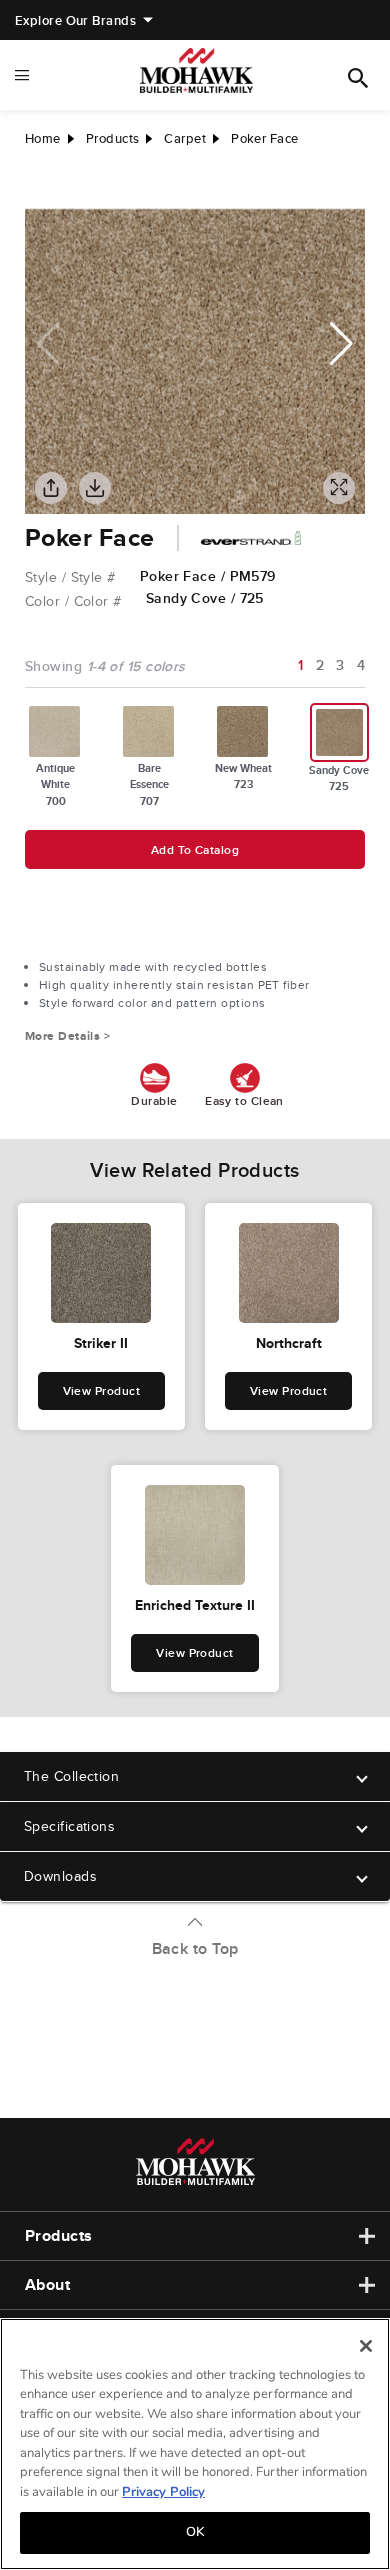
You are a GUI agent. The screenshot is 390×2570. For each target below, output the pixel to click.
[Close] (366, 2346)
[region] (195, 2444)
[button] (341, 344)
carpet (185, 138)
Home (43, 138)
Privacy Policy (163, 2492)
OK (195, 2532)
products (113, 138)
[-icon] (40, 189)
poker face (265, 138)
